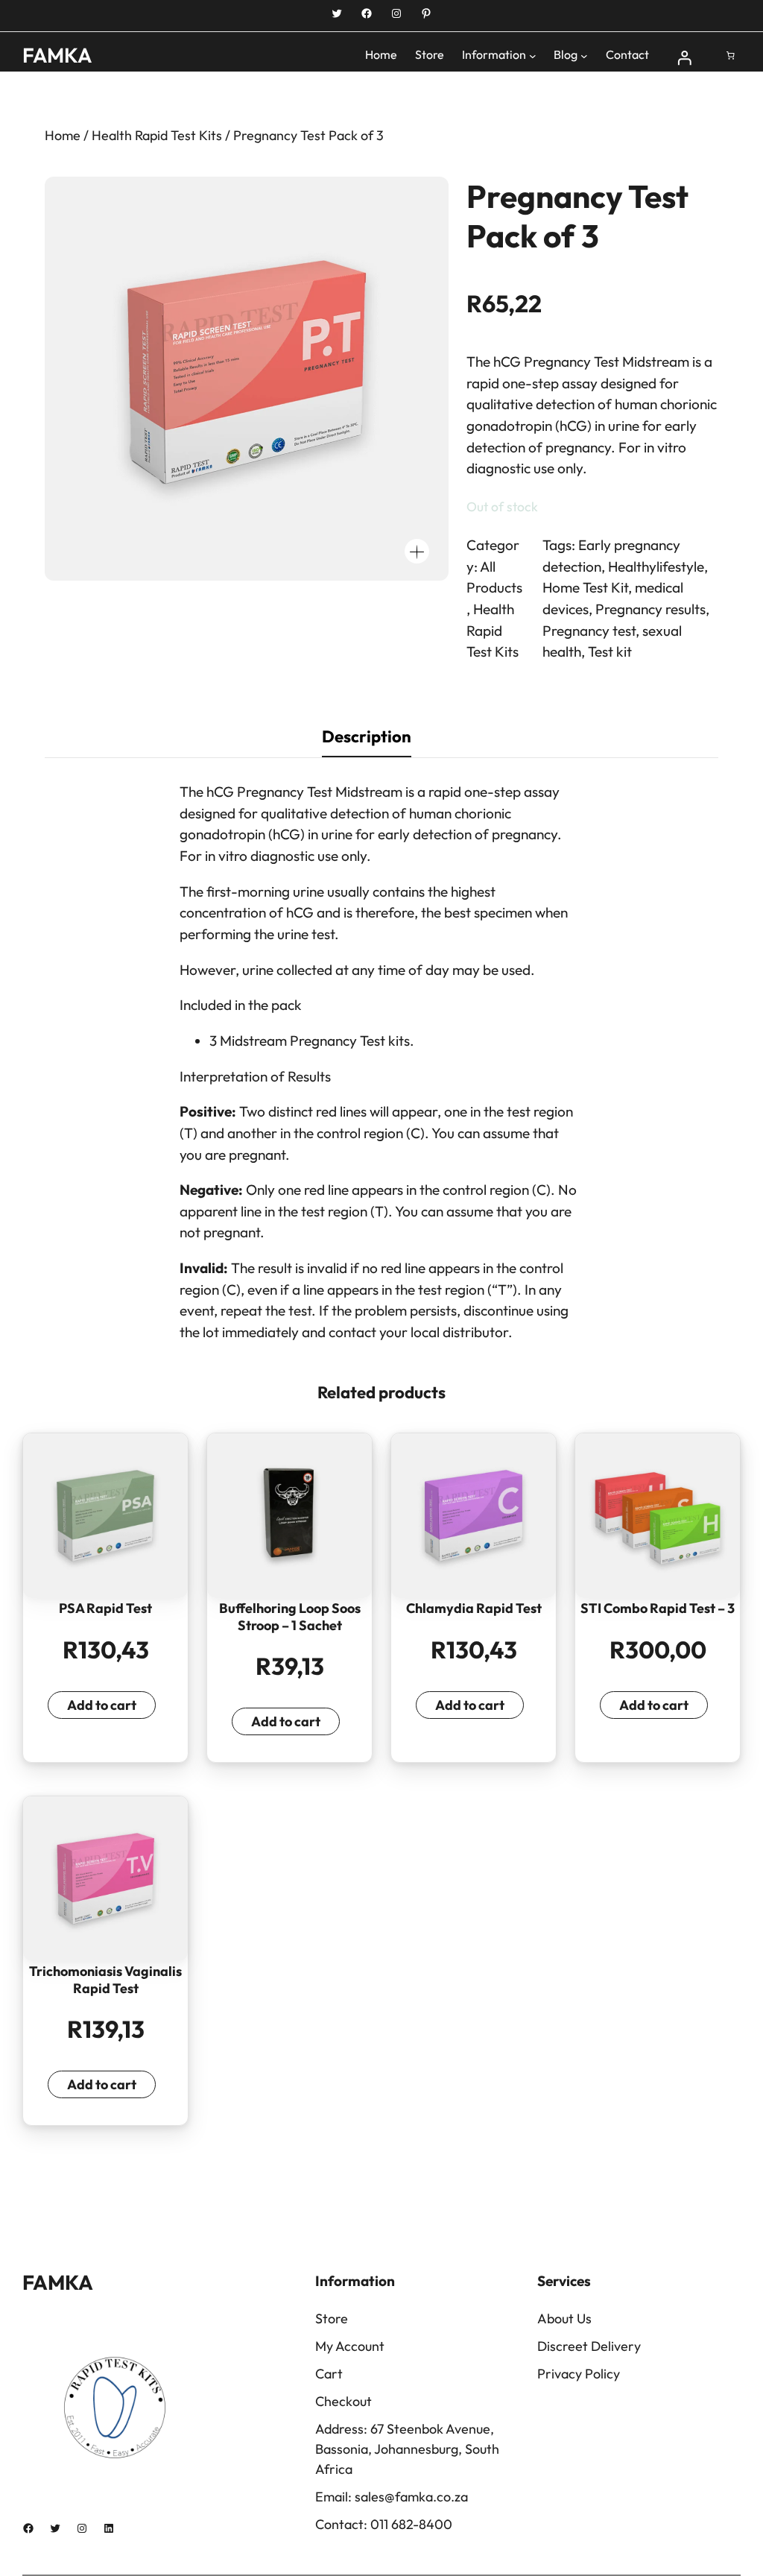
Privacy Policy (579, 2374)
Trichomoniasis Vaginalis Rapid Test (105, 1980)
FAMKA (57, 55)
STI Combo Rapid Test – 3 (658, 1609)
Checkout (343, 2401)
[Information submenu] (533, 56)
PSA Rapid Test (105, 1609)
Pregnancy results (650, 609)
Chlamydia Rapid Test (474, 1609)
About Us (564, 2318)
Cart (329, 2374)
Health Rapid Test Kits (157, 135)
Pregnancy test (589, 631)
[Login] (685, 56)
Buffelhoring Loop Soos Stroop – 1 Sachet (290, 1617)
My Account (350, 2346)
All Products (494, 577)
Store (332, 2318)
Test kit (610, 651)
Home (63, 135)
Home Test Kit (585, 587)
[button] (417, 551)
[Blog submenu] (584, 56)
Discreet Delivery (589, 2346)
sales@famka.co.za (411, 2497)
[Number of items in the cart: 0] (731, 56)
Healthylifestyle (656, 566)
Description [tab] (367, 736)
